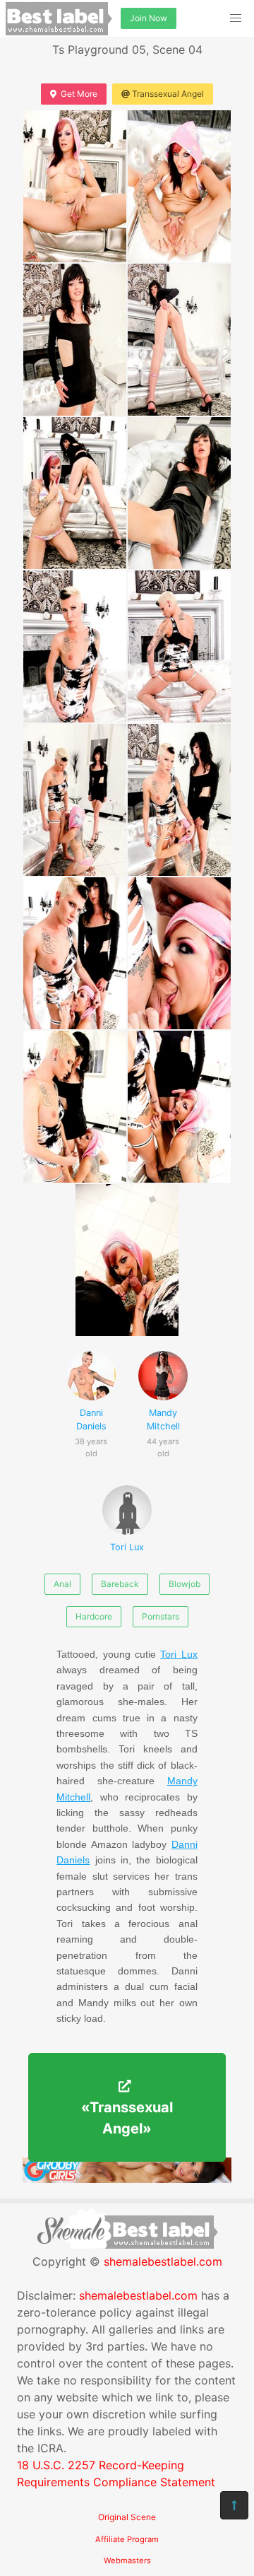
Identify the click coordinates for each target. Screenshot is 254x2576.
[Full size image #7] (179, 646)
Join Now (149, 18)
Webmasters (127, 2560)
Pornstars (161, 1616)
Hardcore (94, 1616)
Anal (62, 1584)
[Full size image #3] (179, 340)
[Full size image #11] (179, 953)
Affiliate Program (127, 2539)
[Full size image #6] (75, 646)
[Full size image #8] (75, 800)
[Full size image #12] (75, 1107)
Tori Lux (127, 1547)
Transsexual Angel (168, 94)
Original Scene (127, 2517)
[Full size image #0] (75, 186)
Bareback (120, 1584)
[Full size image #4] (75, 493)
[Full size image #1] (179, 186)
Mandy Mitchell (163, 1427)
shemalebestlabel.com (163, 2261)
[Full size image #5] (179, 493)
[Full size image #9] (179, 800)
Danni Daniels (91, 1427)
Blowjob (185, 1584)
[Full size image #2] (75, 340)
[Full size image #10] (75, 953)
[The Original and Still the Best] (127, 2179)
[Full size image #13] (179, 1107)
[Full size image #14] (127, 1260)
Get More (79, 94)
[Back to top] (234, 2505)
